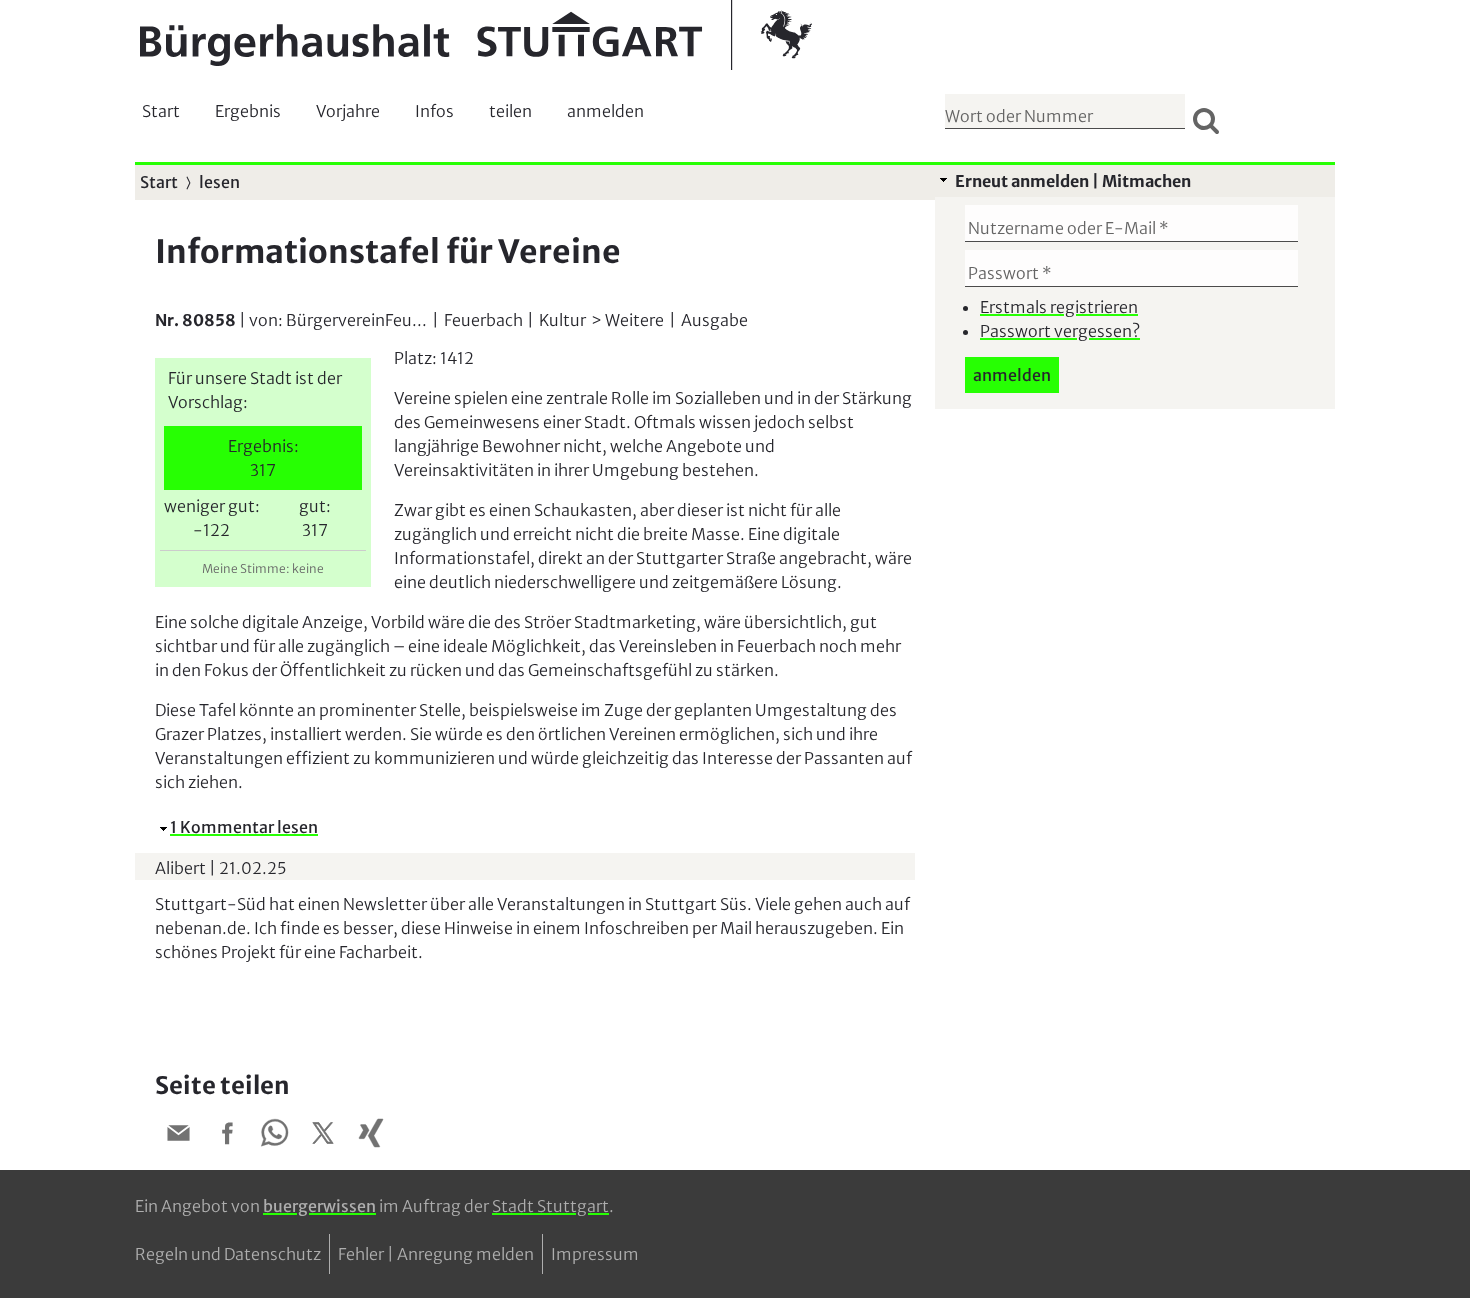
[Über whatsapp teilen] (275, 1136)
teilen (510, 111)
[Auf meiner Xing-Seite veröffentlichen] (371, 1136)
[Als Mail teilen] (179, 1136)
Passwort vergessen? (1060, 331)
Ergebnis (248, 111)
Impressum (595, 1254)
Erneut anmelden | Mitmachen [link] (1073, 181)
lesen (219, 182)
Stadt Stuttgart (550, 1206)
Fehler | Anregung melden (436, 1254)
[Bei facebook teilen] (227, 1136)
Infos (434, 111)
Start (161, 111)
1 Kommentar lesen (244, 827)
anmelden (605, 111)
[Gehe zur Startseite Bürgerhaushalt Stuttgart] (476, 35)
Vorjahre (348, 111)
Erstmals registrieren (1059, 307)
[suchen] (1206, 120)
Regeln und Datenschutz (228, 1254)
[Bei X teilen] (323, 1136)
